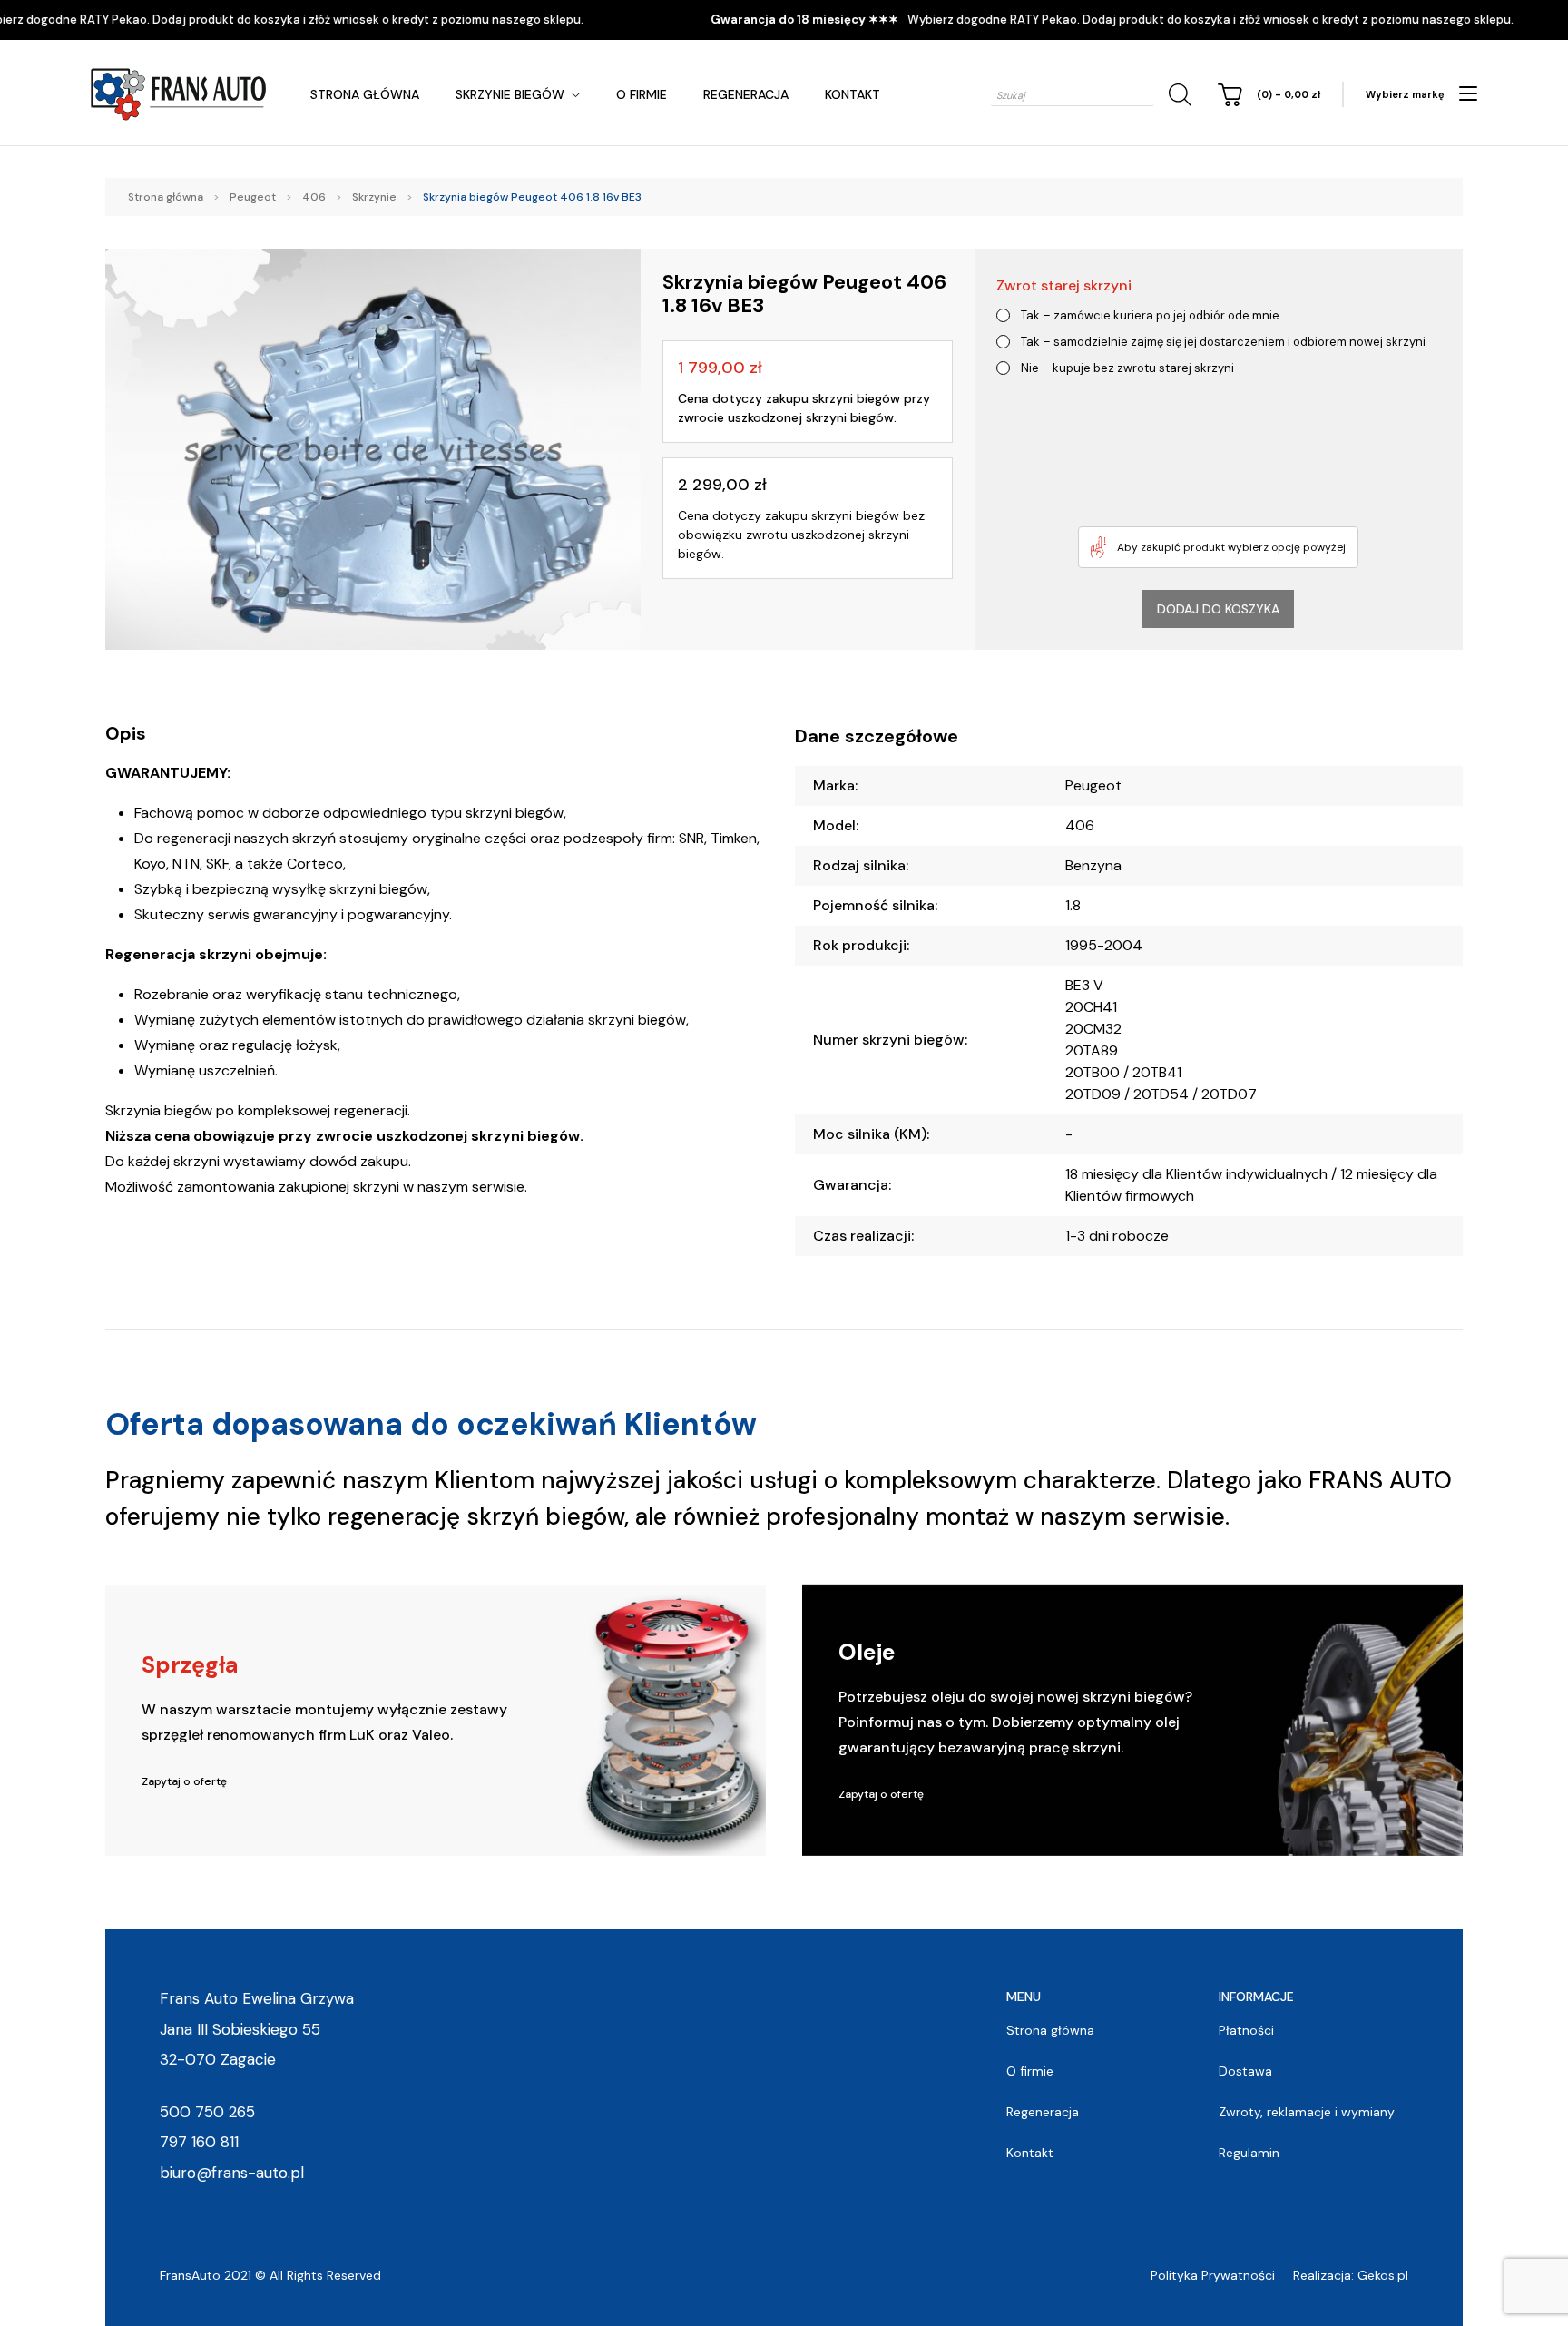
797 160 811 (199, 2142)
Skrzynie (374, 197)
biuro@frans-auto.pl (232, 2173)
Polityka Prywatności (1213, 2275)
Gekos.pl (1383, 2275)
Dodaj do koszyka (1218, 609)
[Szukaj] (1177, 95)
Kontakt (853, 94)
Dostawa (1245, 2071)
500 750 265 (207, 2112)
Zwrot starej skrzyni (1064, 285)
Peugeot (253, 197)
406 (314, 197)
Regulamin (1249, 2153)
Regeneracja (746, 94)
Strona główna (365, 94)
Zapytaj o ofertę (184, 1781)
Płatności (1246, 2030)
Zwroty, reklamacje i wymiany (1307, 2112)
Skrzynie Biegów (510, 94)
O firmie (642, 94)
